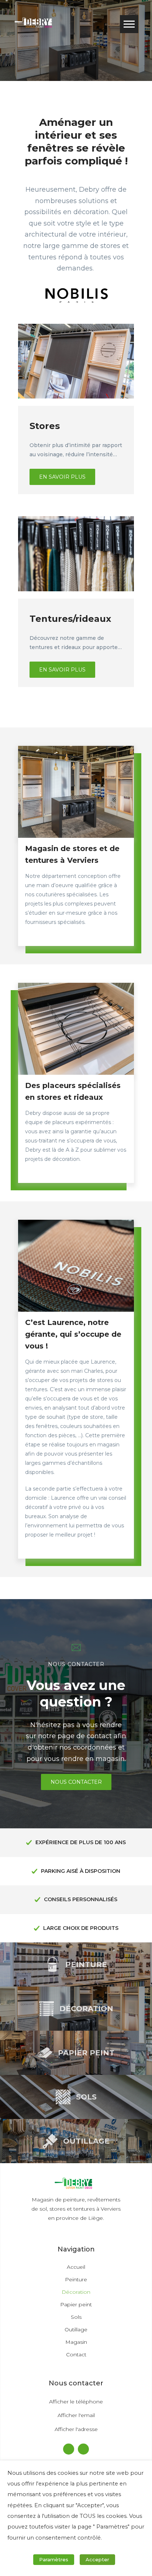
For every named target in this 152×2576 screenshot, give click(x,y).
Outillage (76, 2329)
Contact (76, 2354)
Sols (76, 2317)
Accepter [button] (97, 2559)
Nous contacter (76, 1782)
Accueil (76, 2267)
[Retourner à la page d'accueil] (36, 24)
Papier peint (76, 2304)
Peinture (76, 2279)
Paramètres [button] (54, 2559)
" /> (22, 327)
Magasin (76, 2342)
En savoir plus (62, 477)
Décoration (76, 2292)
